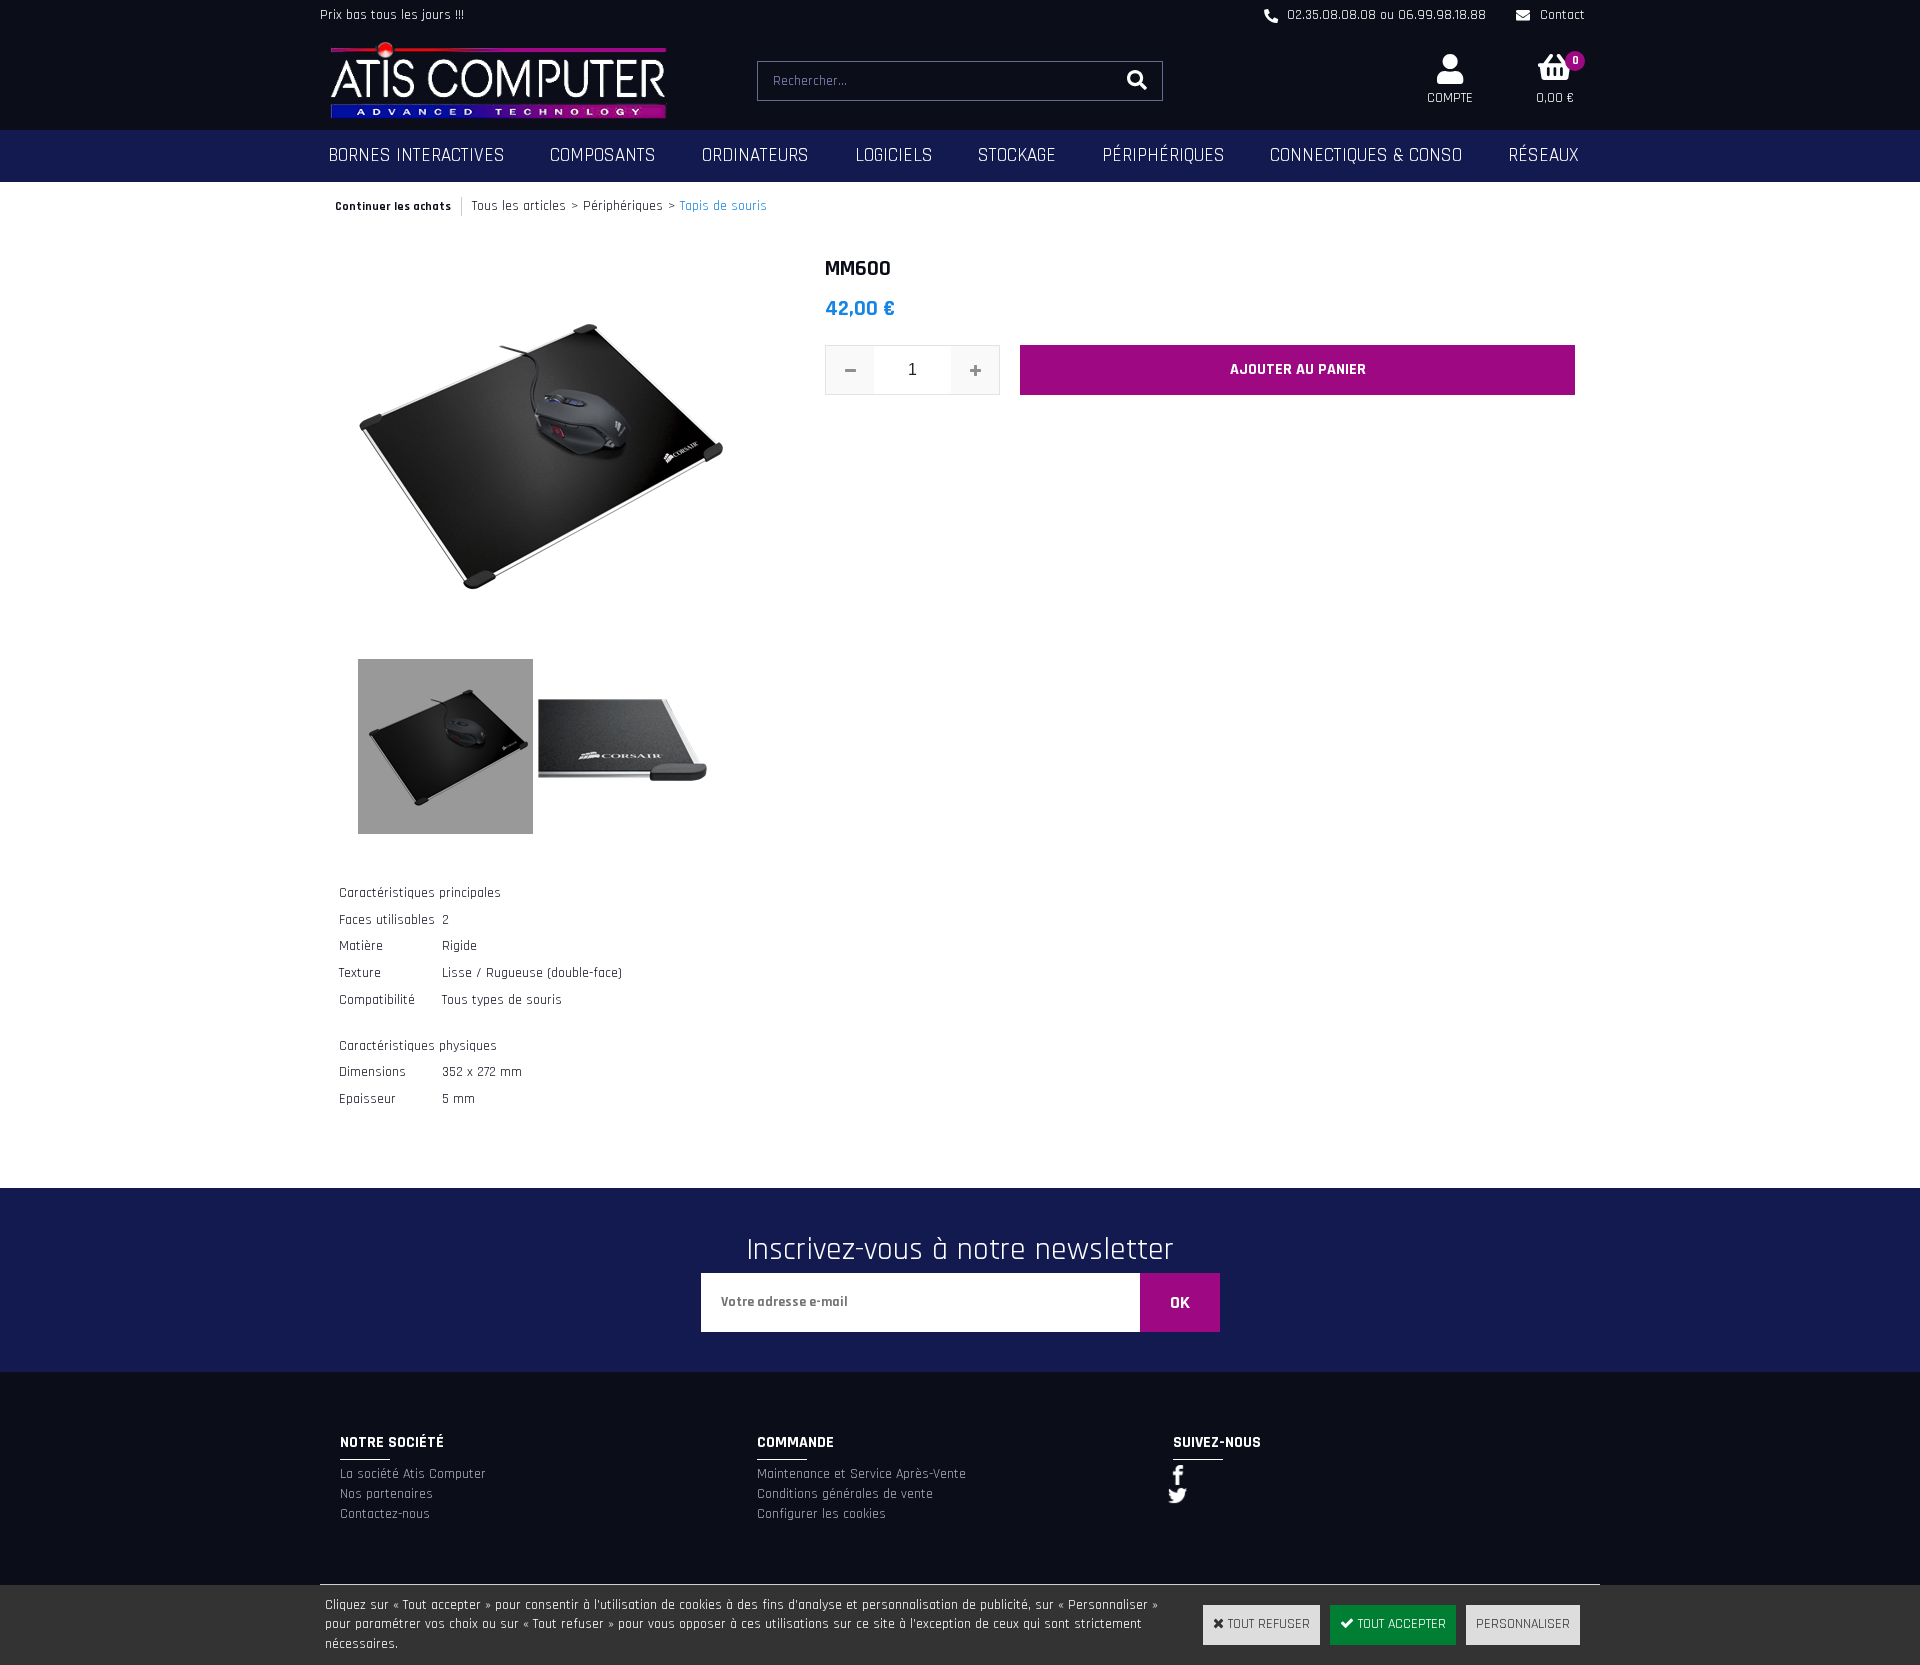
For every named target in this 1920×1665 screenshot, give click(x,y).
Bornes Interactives (416, 155)
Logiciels (894, 155)
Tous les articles (519, 206)
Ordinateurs (755, 155)
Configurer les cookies (821, 1514)
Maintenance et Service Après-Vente (861, 1474)
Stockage (1017, 155)
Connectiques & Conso (1366, 155)
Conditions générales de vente (845, 1494)
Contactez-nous (385, 1514)
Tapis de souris (723, 206)
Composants (603, 155)
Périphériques (1163, 155)
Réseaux (1543, 155)
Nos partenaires (386, 1494)
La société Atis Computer (413, 1474)
